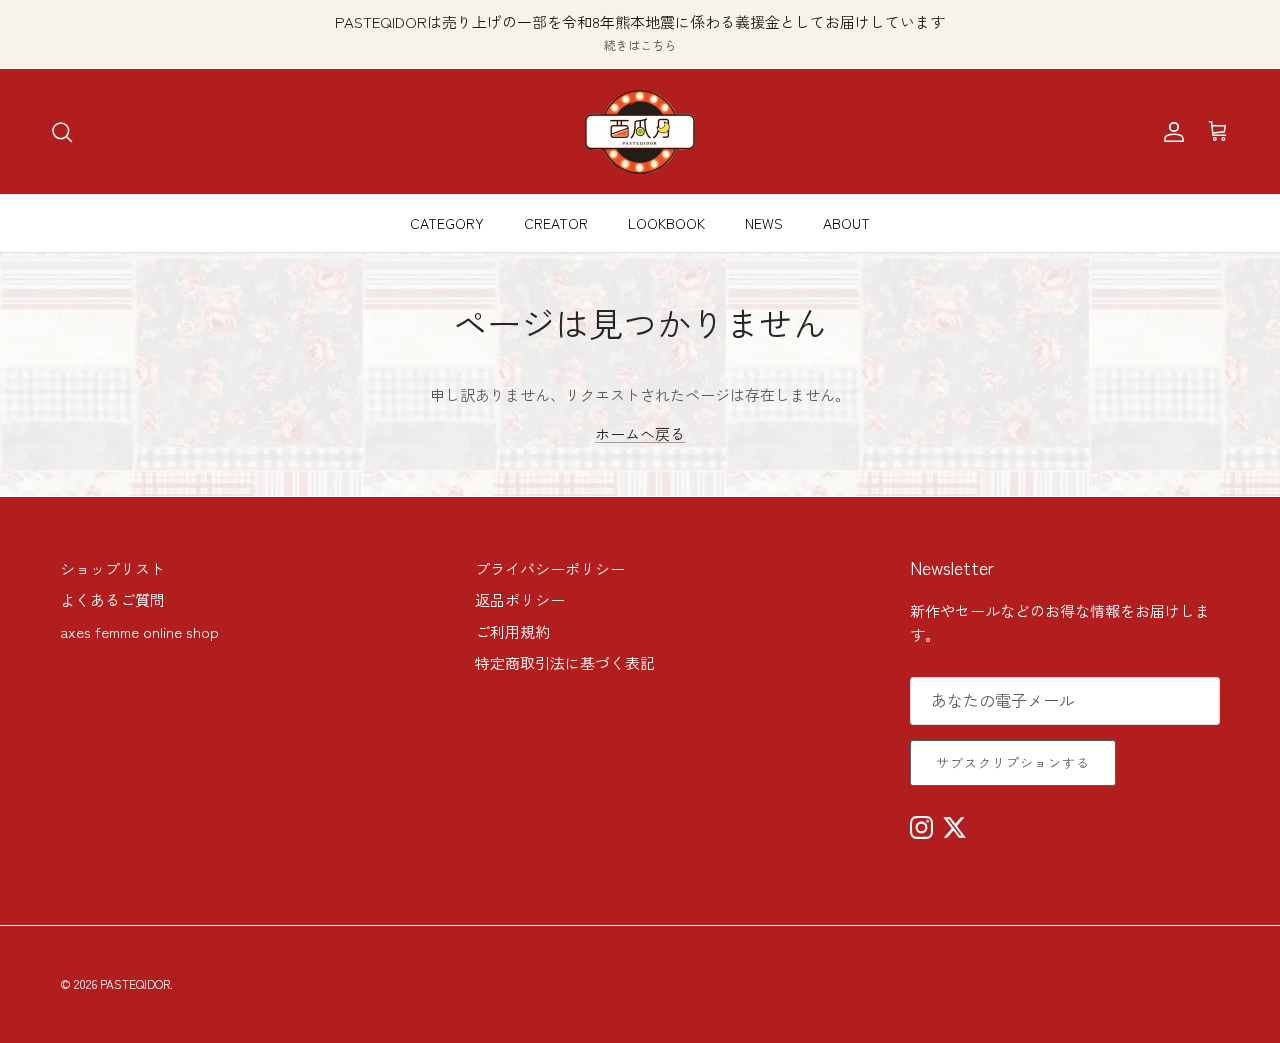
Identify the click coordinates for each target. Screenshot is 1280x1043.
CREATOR (556, 223)
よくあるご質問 (112, 599)
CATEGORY (447, 223)
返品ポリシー (520, 599)
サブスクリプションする (1013, 762)
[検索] (62, 132)
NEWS (764, 223)
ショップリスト (112, 568)
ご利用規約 (512, 631)
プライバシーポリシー (550, 568)
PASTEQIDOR (135, 983)
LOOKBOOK (666, 223)
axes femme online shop (139, 631)
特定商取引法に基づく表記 (565, 662)
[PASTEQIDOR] (640, 131)
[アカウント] (1170, 132)
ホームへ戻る (640, 433)
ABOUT (846, 223)
